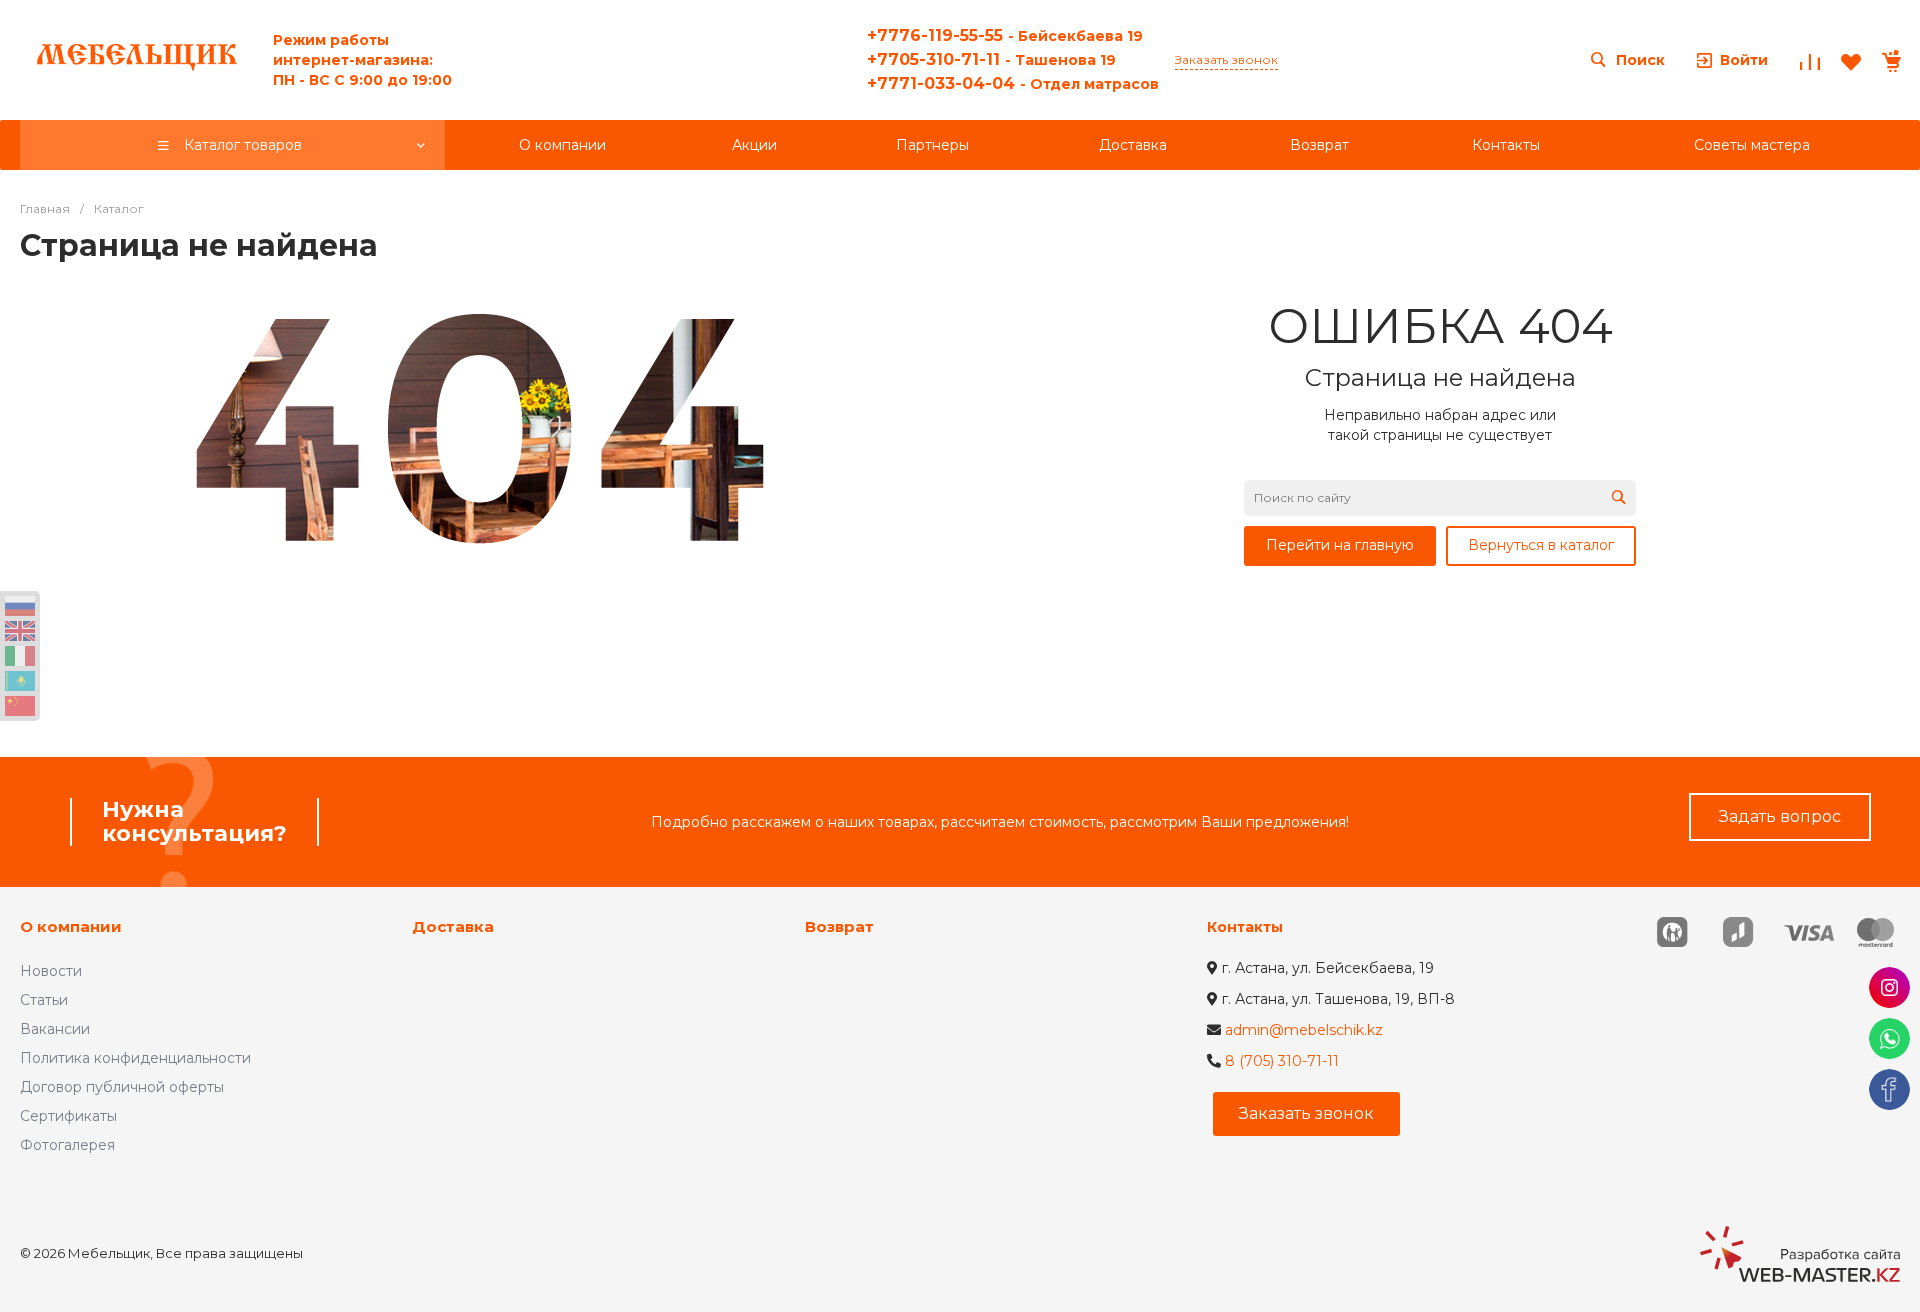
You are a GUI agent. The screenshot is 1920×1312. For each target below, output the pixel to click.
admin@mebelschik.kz (1304, 1030)
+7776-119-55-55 (1005, 35)
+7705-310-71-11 (991, 59)
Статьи (44, 1000)
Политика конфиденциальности (135, 1058)
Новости (51, 971)
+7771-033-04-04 (1013, 83)
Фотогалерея (67, 1145)
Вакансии (55, 1029)
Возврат (839, 926)
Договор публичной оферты (122, 1087)
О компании (71, 926)
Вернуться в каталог (1541, 545)
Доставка (453, 926)
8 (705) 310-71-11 (1282, 1061)
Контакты (1245, 927)
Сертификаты (68, 1116)
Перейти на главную (1340, 545)
